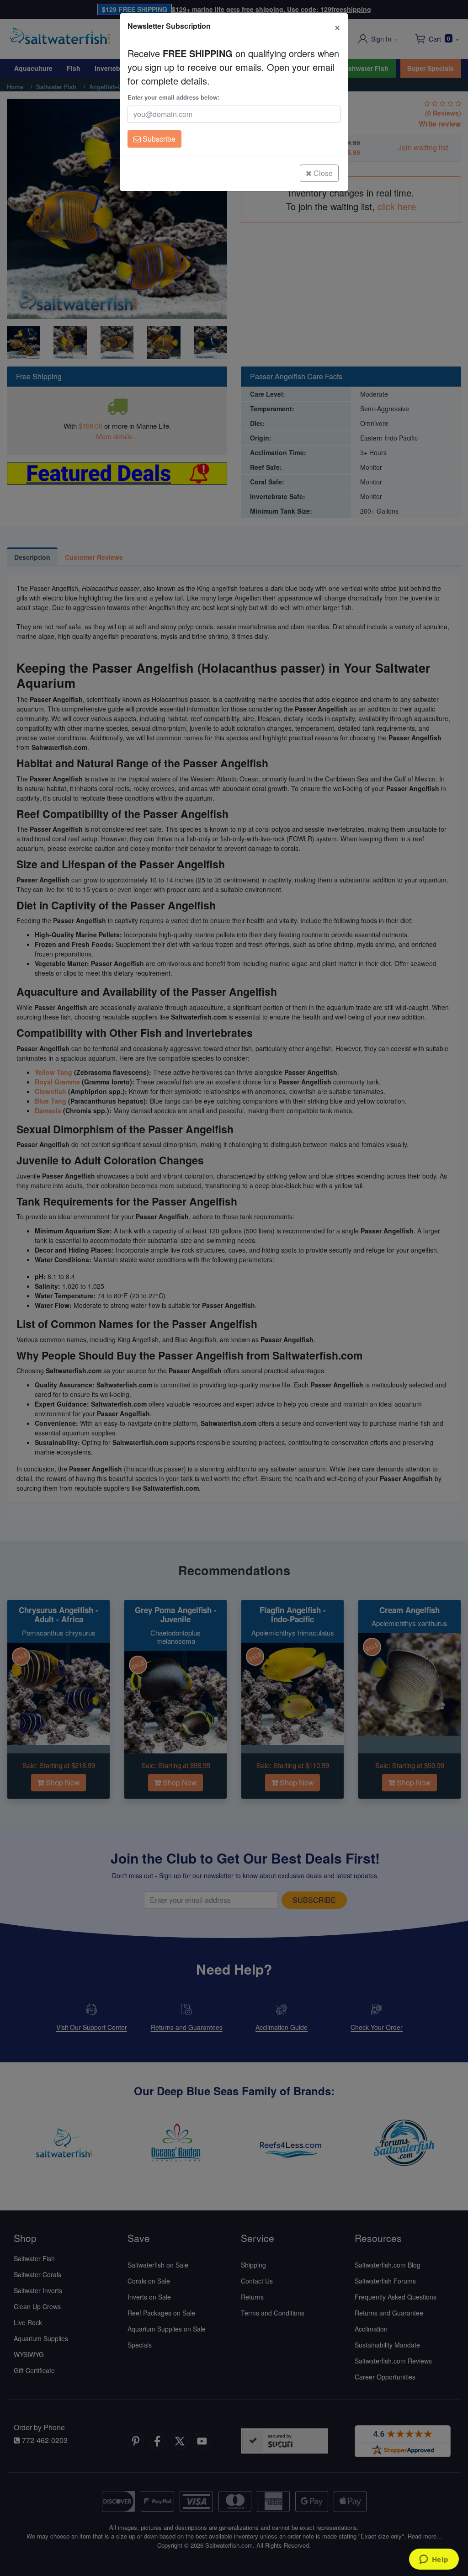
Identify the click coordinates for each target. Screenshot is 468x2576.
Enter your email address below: (173, 97)
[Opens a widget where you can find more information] (434, 2560)
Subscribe (158, 139)
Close (322, 173)
